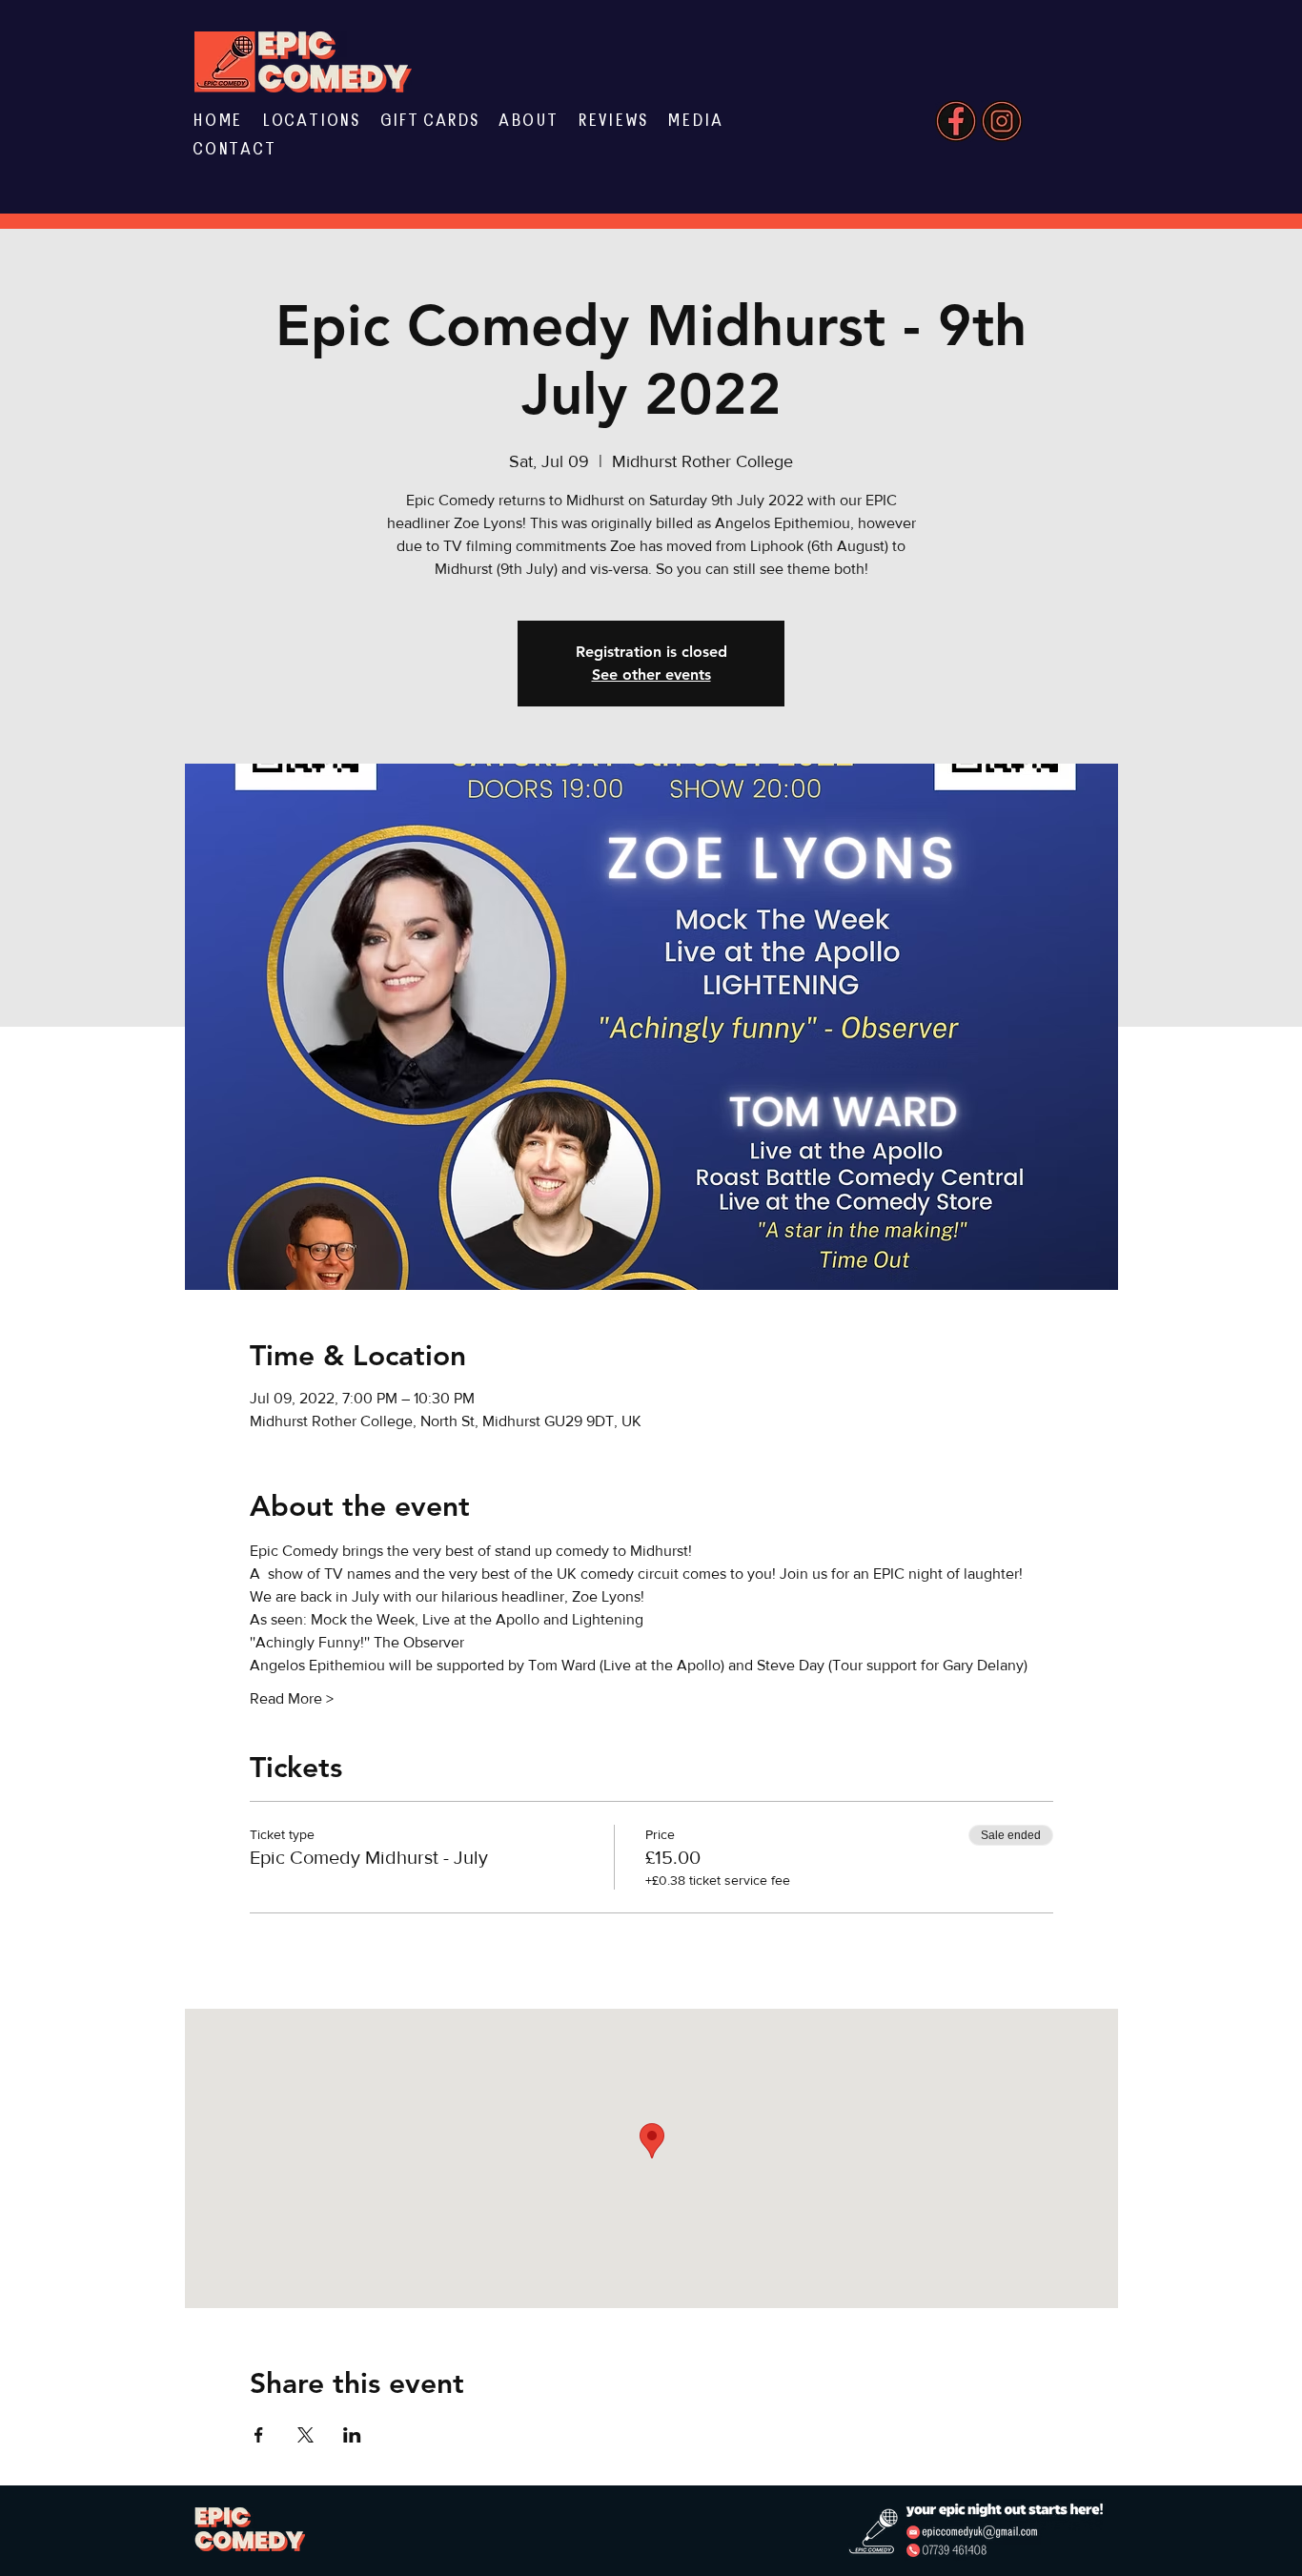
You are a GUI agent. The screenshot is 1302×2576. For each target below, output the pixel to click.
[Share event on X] (305, 2435)
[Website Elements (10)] (956, 121)
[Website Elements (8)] (1002, 121)
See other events (651, 675)
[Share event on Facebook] (259, 2435)
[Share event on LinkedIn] (352, 2435)
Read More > (292, 1698)
